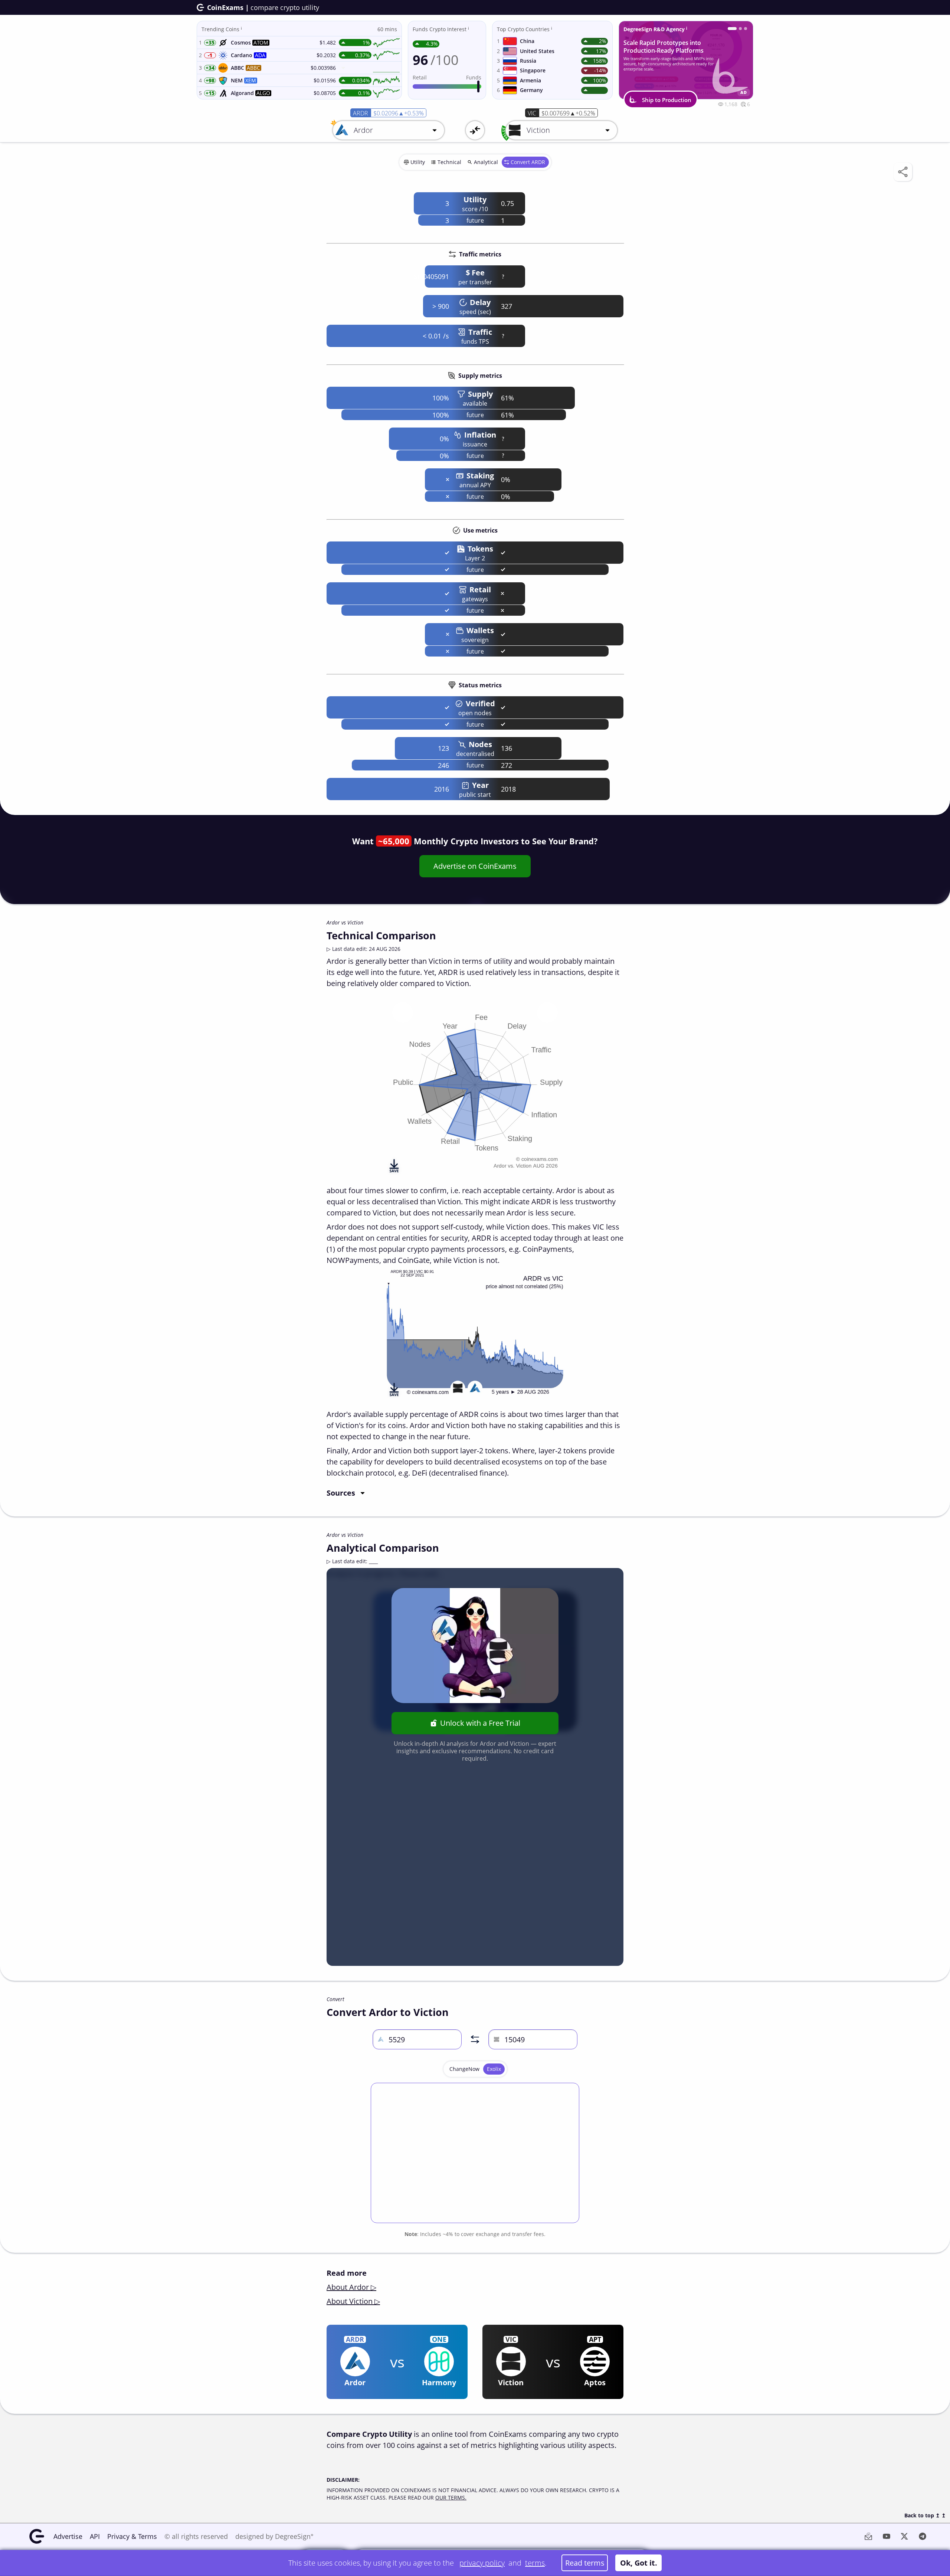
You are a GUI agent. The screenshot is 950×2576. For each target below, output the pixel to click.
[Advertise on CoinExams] (746, 29)
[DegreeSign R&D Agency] (729, 29)
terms (535, 2563)
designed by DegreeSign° (274, 2536)
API (95, 2536)
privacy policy (482, 2563)
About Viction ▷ (353, 2301)
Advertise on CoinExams (475, 866)
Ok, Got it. (639, 2563)
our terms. (451, 2498)
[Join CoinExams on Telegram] (737, 29)
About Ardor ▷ (351, 2287)
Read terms (585, 2563)
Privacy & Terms (132, 2536)
